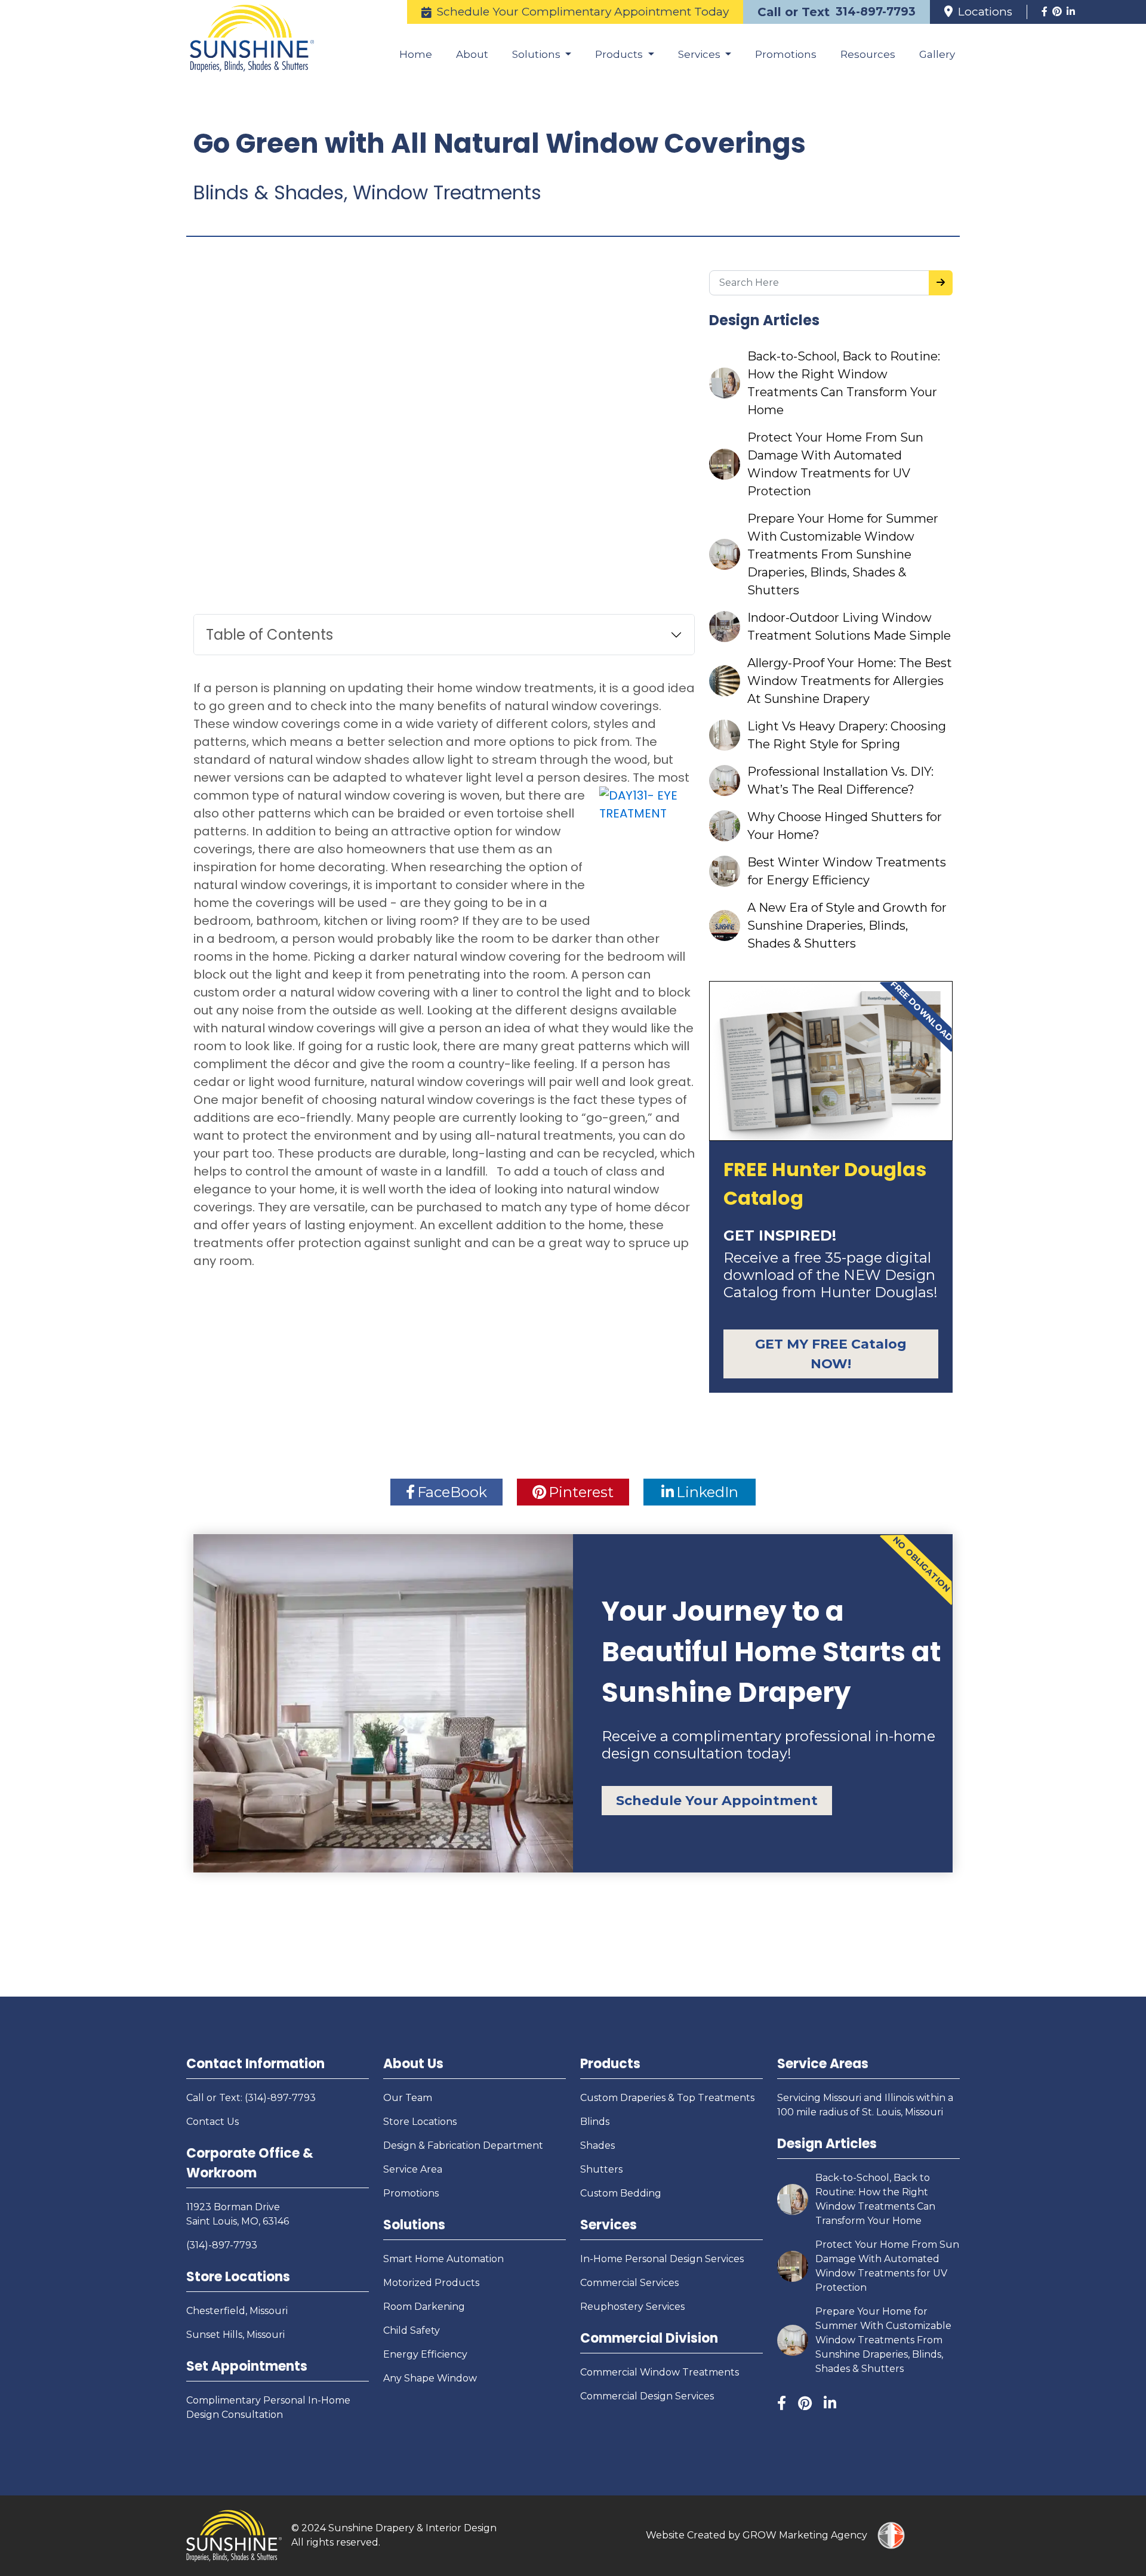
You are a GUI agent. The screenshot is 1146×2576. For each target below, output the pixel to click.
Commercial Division (649, 2338)
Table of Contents (269, 635)
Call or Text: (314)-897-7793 (251, 2098)
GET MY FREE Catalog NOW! (831, 1354)
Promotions (786, 54)
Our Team (408, 2098)
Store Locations (238, 2277)
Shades (597, 2145)
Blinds (595, 2122)
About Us (413, 2064)
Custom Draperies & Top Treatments (667, 2098)
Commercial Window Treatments (660, 2372)
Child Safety (412, 2330)
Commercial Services (629, 2283)
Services (609, 2225)
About (472, 54)
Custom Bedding (621, 2193)
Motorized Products (431, 2283)
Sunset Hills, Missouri (235, 2335)
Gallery (937, 54)
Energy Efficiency (425, 2354)
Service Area (413, 2169)
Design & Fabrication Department (463, 2145)
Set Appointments (247, 2366)
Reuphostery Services (632, 2307)
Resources (868, 54)
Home (416, 54)
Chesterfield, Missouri (237, 2311)
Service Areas (823, 2064)
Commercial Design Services (647, 2396)
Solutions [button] (537, 54)
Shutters (601, 2169)
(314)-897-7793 (222, 2245)
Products (610, 2064)
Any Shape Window (430, 2378)
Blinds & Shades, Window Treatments (367, 192)
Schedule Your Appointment (717, 1801)
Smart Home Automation (443, 2259)
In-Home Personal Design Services (662, 2259)
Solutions (414, 2225)
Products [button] (620, 54)
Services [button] (700, 54)
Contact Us (212, 2122)
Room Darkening (424, 2307)
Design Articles (827, 2144)
